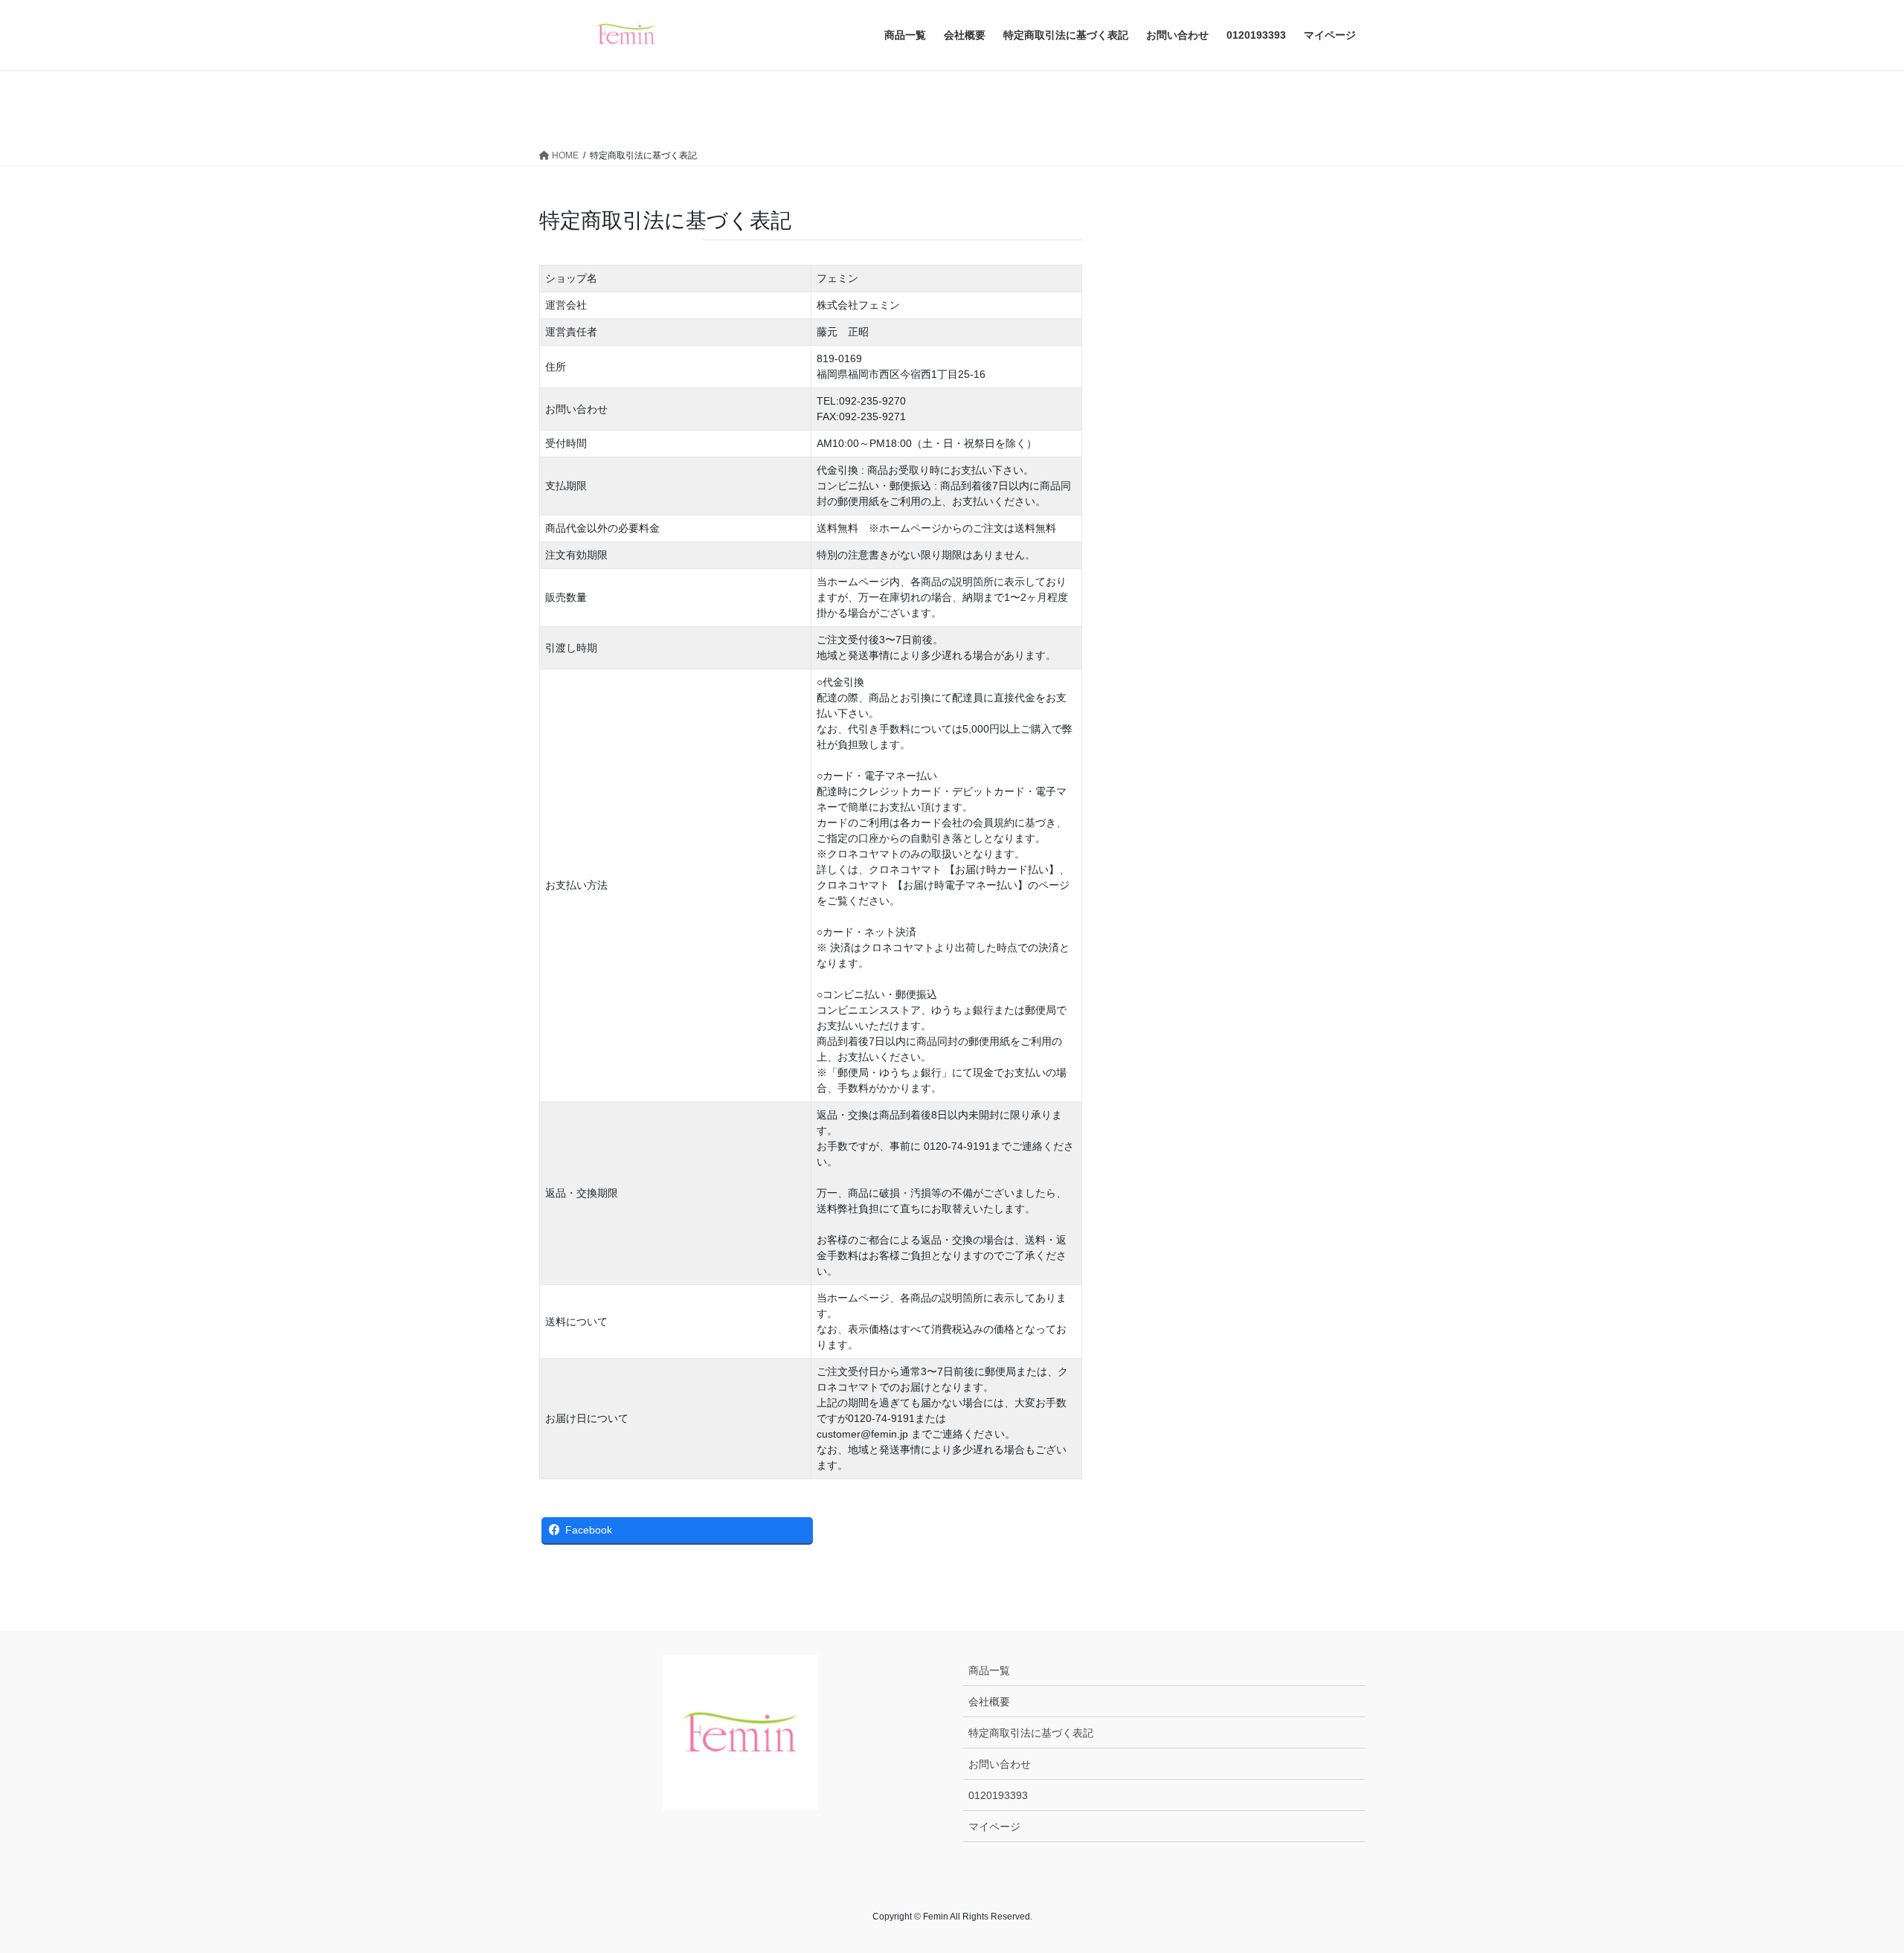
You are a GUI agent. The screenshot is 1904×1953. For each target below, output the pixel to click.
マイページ (994, 1827)
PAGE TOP (1849, 1881)
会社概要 (989, 1702)
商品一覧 (989, 1670)
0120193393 (998, 1795)
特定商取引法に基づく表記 (1031, 1733)
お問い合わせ (1000, 1764)
